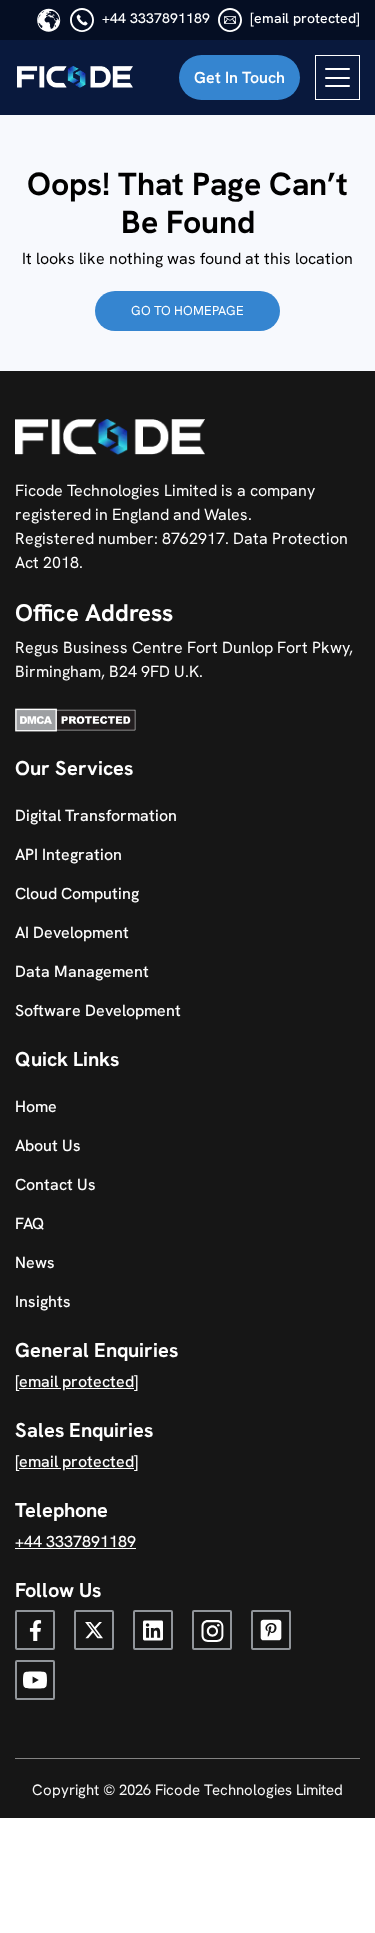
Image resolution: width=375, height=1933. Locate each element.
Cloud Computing (77, 893)
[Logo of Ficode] (75, 78)
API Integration (68, 854)
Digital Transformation (96, 815)
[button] (239, 77)
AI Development (72, 932)
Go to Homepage (187, 310)
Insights (43, 1301)
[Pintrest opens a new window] (271, 1630)
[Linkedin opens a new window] (153, 1630)
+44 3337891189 (156, 18)
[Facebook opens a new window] (35, 1630)
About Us (48, 1145)
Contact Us (55, 1184)
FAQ (29, 1223)
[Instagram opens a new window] (212, 1630)
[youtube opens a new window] (35, 1680)
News (35, 1262)
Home (36, 1106)
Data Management (82, 971)
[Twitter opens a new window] (94, 1630)
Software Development (98, 1010)
